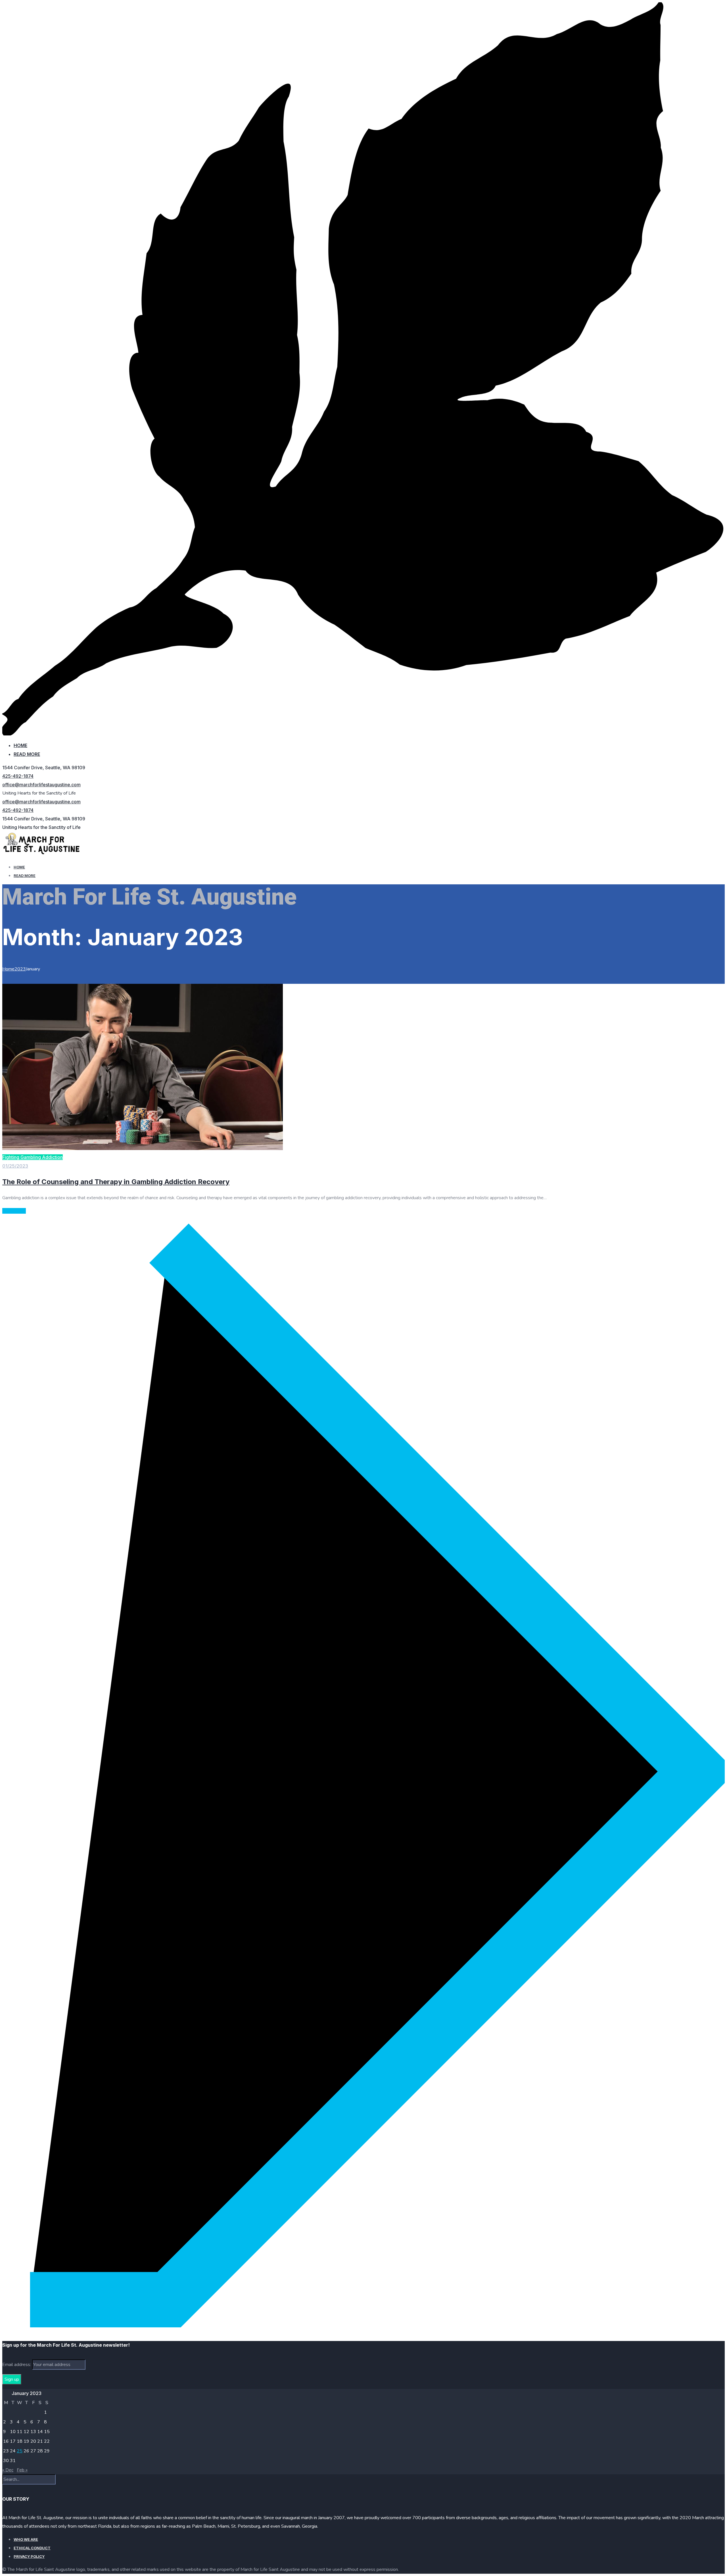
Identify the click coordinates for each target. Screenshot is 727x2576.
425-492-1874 (18, 776)
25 (20, 2451)
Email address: (17, 2365)
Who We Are (26, 2539)
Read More (27, 754)
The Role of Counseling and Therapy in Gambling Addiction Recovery (116, 1182)
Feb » (22, 2470)
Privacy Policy (29, 2556)
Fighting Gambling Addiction (33, 1157)
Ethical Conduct (32, 2548)
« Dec (8, 2470)
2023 (20, 969)
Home (20, 745)
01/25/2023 (15, 1166)
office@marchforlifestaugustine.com (41, 785)
